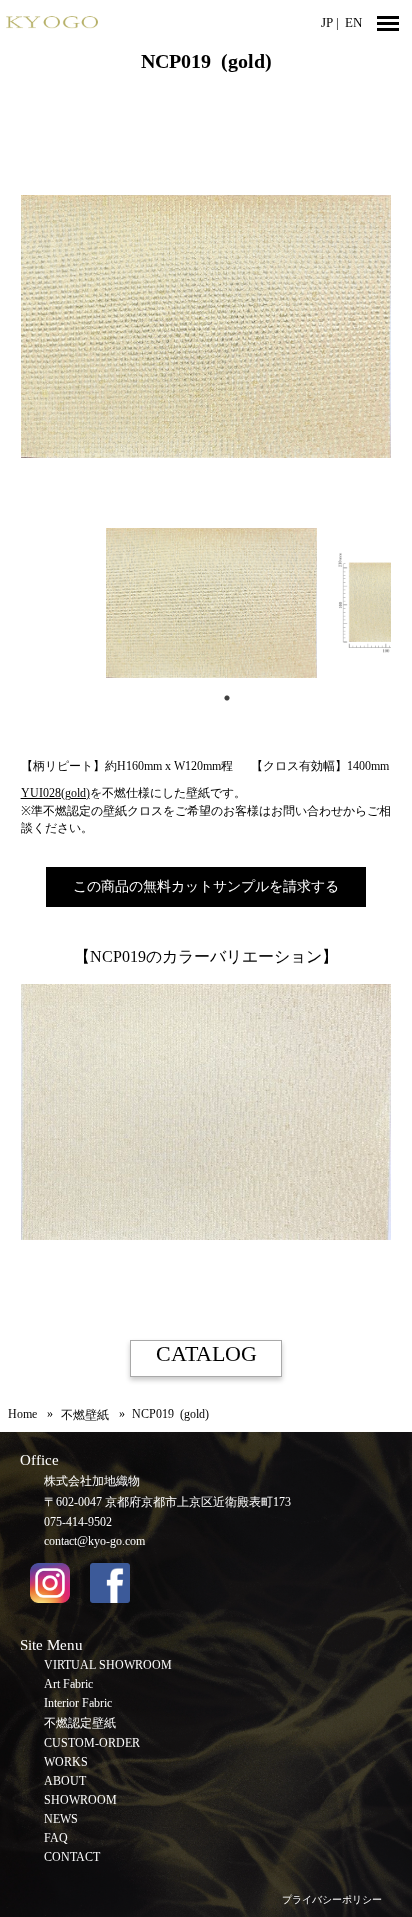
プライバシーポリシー (332, 1899)
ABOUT (65, 1781)
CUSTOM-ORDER (92, 1743)
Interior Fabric (78, 1703)
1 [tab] (227, 698)
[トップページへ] (100, 22)
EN (353, 22)
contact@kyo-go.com (94, 1541)
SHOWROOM (80, 1800)
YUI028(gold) (55, 793)
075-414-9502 (78, 1522)
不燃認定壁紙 (80, 1723)
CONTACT (72, 1857)
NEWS (61, 1819)
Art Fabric (68, 1684)
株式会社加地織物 (92, 1481)
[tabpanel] (206, 603)
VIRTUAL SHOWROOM (108, 1665)
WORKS (66, 1762)
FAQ (56, 1838)
